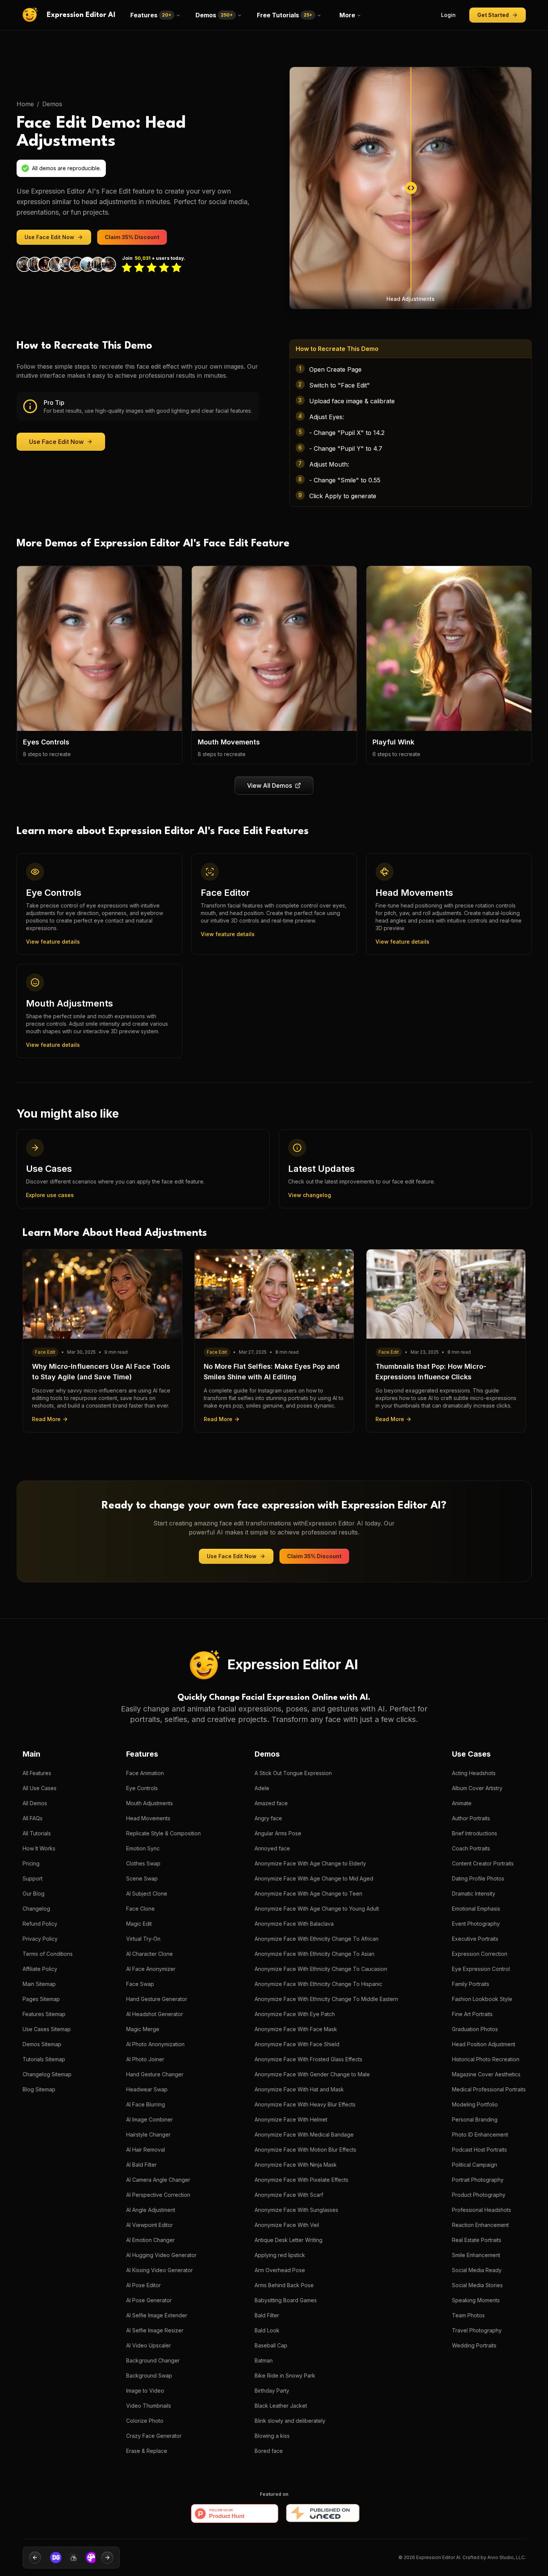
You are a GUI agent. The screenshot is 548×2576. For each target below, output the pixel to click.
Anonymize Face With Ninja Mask (296, 2165)
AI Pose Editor (143, 2285)
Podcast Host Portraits (479, 2150)
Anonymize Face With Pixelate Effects (301, 2180)
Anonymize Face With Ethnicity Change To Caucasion (321, 1969)
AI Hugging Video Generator (161, 2255)
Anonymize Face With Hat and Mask (299, 2089)
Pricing (31, 1863)
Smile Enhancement (476, 2255)
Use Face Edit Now (49, 237)
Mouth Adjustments (150, 1803)
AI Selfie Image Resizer (155, 2330)
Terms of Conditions (48, 1954)
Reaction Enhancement (480, 2225)
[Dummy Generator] (52, 2558)
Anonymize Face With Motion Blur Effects (305, 2150)
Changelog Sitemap (47, 2074)
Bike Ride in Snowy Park (285, 2375)
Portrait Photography (478, 2180)
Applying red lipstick (280, 2255)
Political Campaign (475, 2165)
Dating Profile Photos (478, 1878)
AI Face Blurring (146, 2104)
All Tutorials (37, 1833)
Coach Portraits (471, 1848)
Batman (264, 2360)
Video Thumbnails (149, 2406)
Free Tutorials (285, 15)
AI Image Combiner (150, 2119)
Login (448, 15)
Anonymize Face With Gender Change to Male (312, 2074)
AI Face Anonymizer (151, 1969)
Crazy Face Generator (154, 2436)
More (347, 15)
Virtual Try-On (143, 1939)
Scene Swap (142, 1878)
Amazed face (271, 1803)
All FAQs (33, 1818)
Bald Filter (267, 2315)
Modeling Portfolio (475, 2104)
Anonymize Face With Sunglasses (296, 2210)
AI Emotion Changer (150, 2240)
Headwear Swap (147, 2089)
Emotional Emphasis (476, 1909)
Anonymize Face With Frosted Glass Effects (308, 2059)
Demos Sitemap (42, 2044)
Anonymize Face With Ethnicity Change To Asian (314, 1954)
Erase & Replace (147, 2451)
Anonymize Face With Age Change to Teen (308, 1893)
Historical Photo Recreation (486, 2059)
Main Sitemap (39, 1984)
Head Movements (148, 1818)
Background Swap (149, 2375)
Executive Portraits (475, 1939)
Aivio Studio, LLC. (507, 2557)
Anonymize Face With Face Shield (297, 2044)
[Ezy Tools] (70, 2558)
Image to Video (145, 2391)
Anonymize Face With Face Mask (296, 2029)
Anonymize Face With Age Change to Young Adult (317, 1909)
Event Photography (476, 1924)
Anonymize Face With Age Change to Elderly (310, 1863)
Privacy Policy (40, 1939)
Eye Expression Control (481, 1969)
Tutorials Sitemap (44, 2059)
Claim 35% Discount (132, 237)
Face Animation (145, 1773)
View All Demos (269, 785)
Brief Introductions (475, 1833)
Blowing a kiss (272, 2436)
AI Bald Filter (141, 2165)
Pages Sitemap (41, 1999)
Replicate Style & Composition (163, 1833)
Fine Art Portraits (472, 2014)
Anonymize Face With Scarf (289, 2195)
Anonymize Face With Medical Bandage (304, 2134)
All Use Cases (40, 1788)
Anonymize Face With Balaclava (294, 1924)
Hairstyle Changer (148, 2134)
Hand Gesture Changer (155, 2074)
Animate (462, 1803)
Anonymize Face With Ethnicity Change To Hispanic (318, 1984)
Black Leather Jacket (281, 2406)
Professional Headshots (482, 2210)
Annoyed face (272, 1848)
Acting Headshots (474, 1773)
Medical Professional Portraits (489, 2089)
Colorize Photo (145, 2421)
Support (33, 1878)
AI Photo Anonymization (155, 2044)
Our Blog (34, 1893)
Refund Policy (40, 1924)
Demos (214, 15)
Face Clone (140, 1909)
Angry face (268, 1818)
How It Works (39, 1848)
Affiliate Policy (40, 1969)
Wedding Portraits (474, 2345)
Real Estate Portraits (477, 2240)
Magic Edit (139, 1924)
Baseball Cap (271, 2345)
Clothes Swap (143, 1863)
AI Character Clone (150, 1954)
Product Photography (479, 2195)
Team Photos (468, 2315)
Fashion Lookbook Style (482, 1999)
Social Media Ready (477, 2270)
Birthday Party (272, 2391)
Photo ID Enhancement (480, 2134)
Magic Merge (143, 2029)
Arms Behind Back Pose (284, 2285)
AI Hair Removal (146, 2150)
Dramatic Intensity (474, 1893)
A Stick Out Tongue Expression (293, 1773)
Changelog (36, 1909)
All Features (37, 1773)
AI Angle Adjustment (151, 2210)
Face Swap (140, 1984)
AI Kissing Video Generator (160, 2270)
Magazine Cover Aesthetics (486, 2074)
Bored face (269, 2451)
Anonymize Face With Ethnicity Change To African (317, 1939)
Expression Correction (480, 1954)
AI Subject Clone (147, 1893)
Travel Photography (477, 2330)
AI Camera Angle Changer (158, 2180)
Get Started (493, 15)
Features (151, 15)
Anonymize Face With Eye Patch (295, 2014)
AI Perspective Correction (158, 2195)
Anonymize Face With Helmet (291, 2119)
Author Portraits (471, 1818)
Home (25, 104)
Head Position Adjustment (484, 2044)
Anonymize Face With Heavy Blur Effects (305, 2104)
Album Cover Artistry (477, 1788)
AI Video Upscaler (149, 2345)
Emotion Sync (143, 1848)
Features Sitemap (44, 2014)
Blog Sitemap (39, 2089)
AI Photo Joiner (145, 2059)
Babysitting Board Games (286, 2300)
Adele (262, 1788)
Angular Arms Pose (278, 1833)
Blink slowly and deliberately (290, 2421)
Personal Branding (475, 2119)
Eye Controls (142, 1788)
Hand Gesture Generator (157, 1999)
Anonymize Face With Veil (287, 2225)
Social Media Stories (477, 2285)
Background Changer (153, 2360)
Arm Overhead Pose (280, 2270)
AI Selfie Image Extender (157, 2315)
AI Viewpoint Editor (150, 2225)
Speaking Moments (476, 2300)
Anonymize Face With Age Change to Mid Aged (314, 1878)
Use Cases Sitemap (47, 2029)
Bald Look (267, 2330)
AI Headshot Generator (155, 2014)
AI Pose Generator (149, 2300)
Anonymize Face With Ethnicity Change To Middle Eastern (326, 1999)
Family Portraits (471, 1984)
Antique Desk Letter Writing (289, 2240)
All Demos (35, 1803)
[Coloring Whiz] (87, 2558)
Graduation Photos (475, 2029)
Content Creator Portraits (483, 1863)
